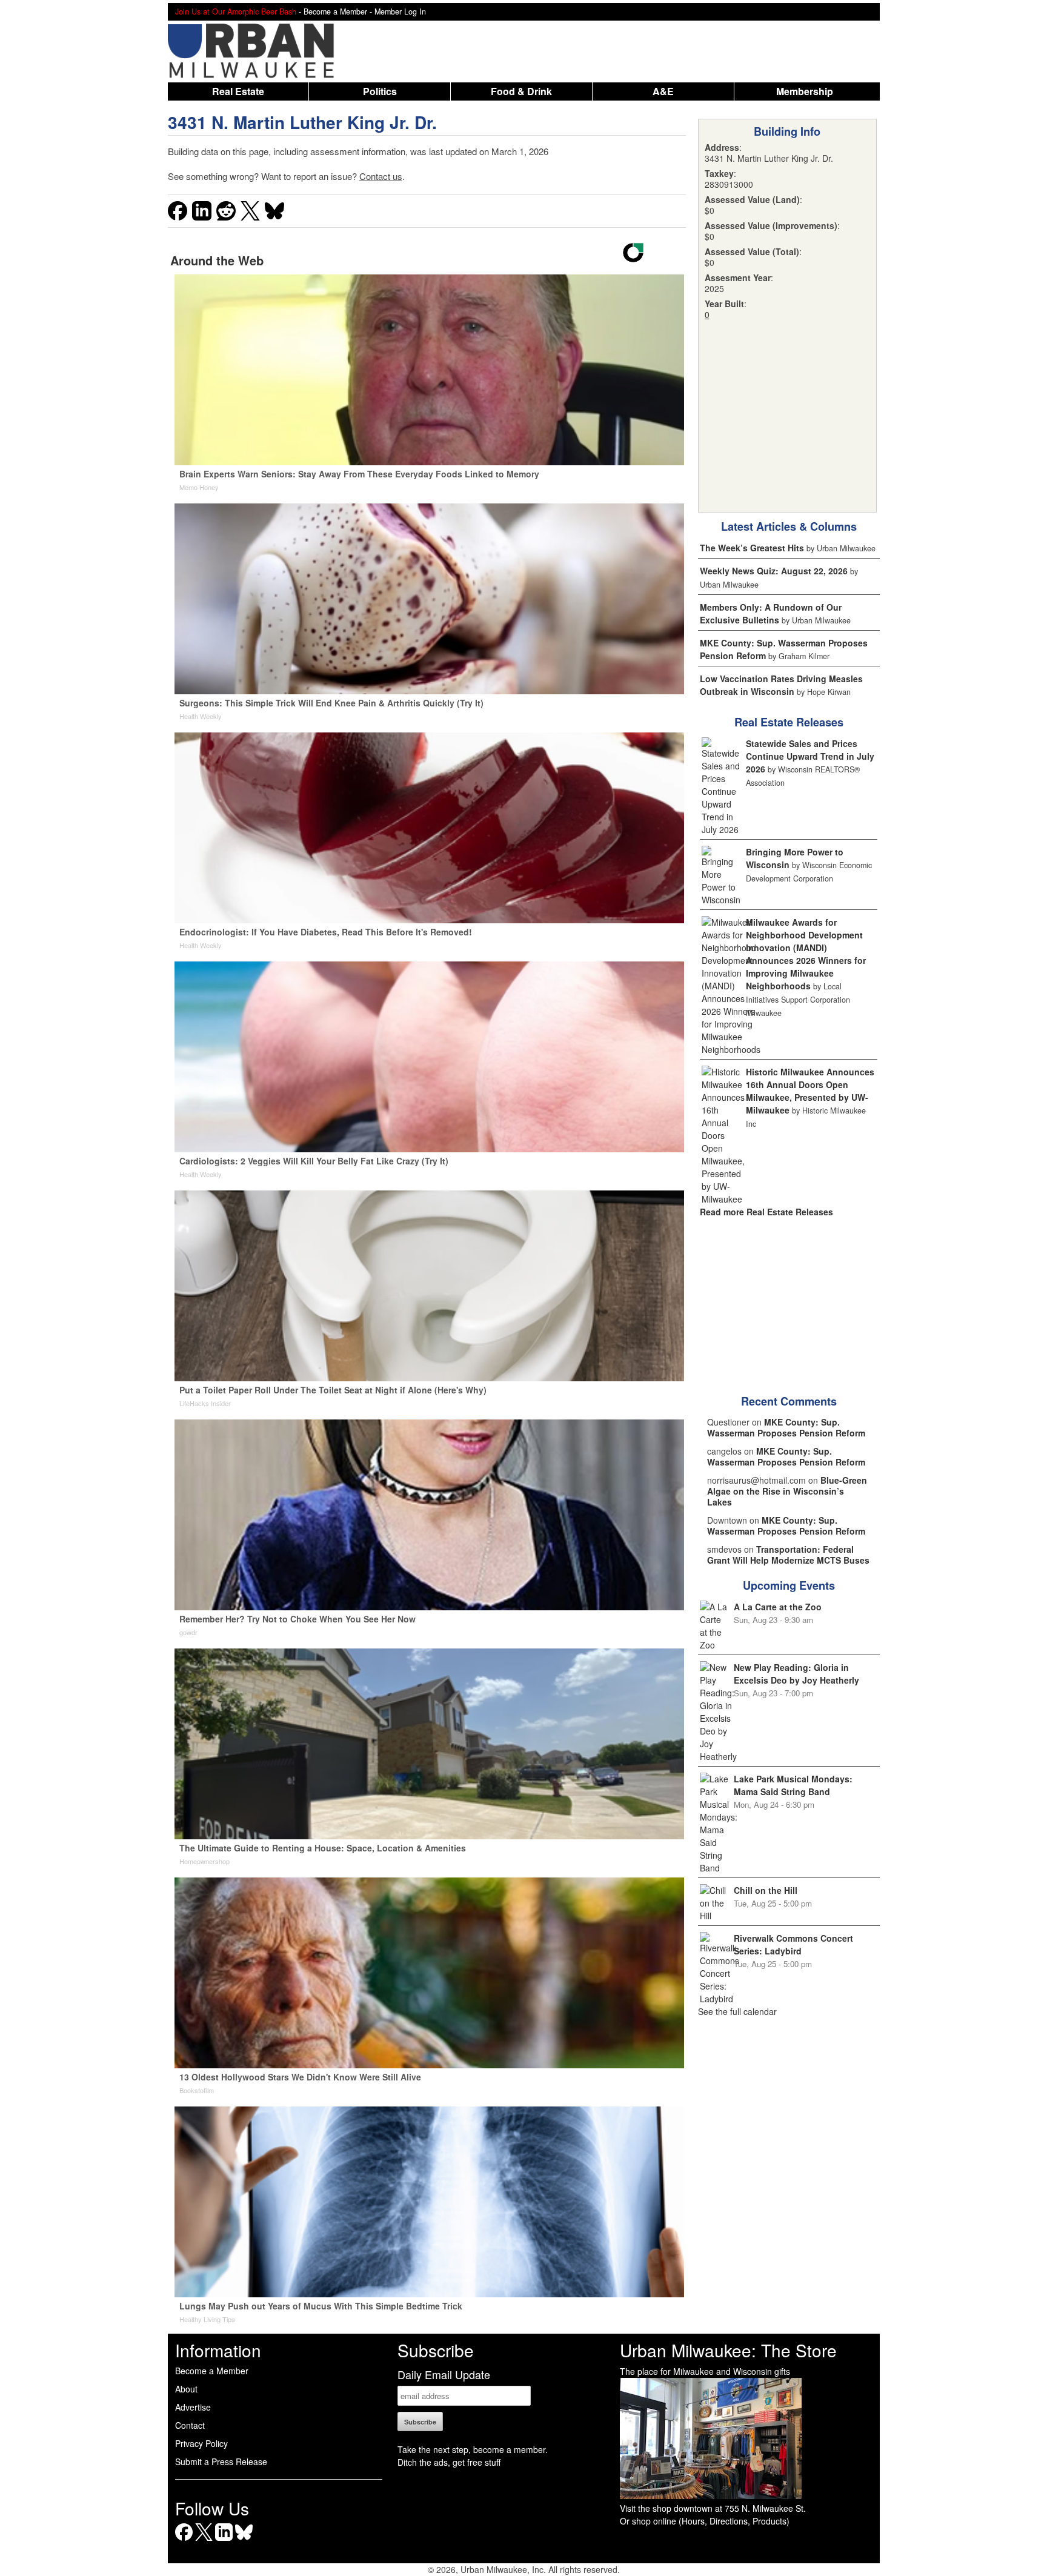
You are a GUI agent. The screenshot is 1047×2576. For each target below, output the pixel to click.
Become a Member (212, 2371)
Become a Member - (339, 12)
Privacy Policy (201, 2443)
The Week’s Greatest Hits (752, 548)
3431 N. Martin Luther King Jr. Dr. (302, 122)
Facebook (184, 2541)
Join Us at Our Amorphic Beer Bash (236, 12)
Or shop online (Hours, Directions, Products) (705, 2521)
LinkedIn (224, 2541)
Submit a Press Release (221, 2461)
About (186, 2389)
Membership (805, 91)
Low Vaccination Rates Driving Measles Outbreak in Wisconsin (781, 685)
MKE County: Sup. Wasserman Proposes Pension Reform (786, 1427)
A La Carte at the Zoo (778, 1607)
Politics (380, 91)
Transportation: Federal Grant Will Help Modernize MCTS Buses (788, 1555)
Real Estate (238, 91)
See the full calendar (737, 2011)
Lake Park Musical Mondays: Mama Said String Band (793, 1785)
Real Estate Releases (789, 722)
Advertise (193, 2407)
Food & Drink (521, 91)
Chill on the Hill (766, 1890)
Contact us (381, 176)
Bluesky (244, 2541)
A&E (663, 91)
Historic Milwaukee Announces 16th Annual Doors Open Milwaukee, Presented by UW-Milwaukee (810, 1091)
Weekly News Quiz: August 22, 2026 (774, 571)
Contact (190, 2425)
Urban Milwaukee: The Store (728, 2350)
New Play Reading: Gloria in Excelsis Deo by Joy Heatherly (796, 1674)
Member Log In (400, 12)
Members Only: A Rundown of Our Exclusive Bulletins (771, 613)
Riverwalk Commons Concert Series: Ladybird (793, 1944)
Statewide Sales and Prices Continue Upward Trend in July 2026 (810, 756)
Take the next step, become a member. (473, 2449)
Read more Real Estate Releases (766, 1212)
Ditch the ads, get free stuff (449, 2462)
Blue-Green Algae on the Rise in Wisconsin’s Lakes (787, 1491)
